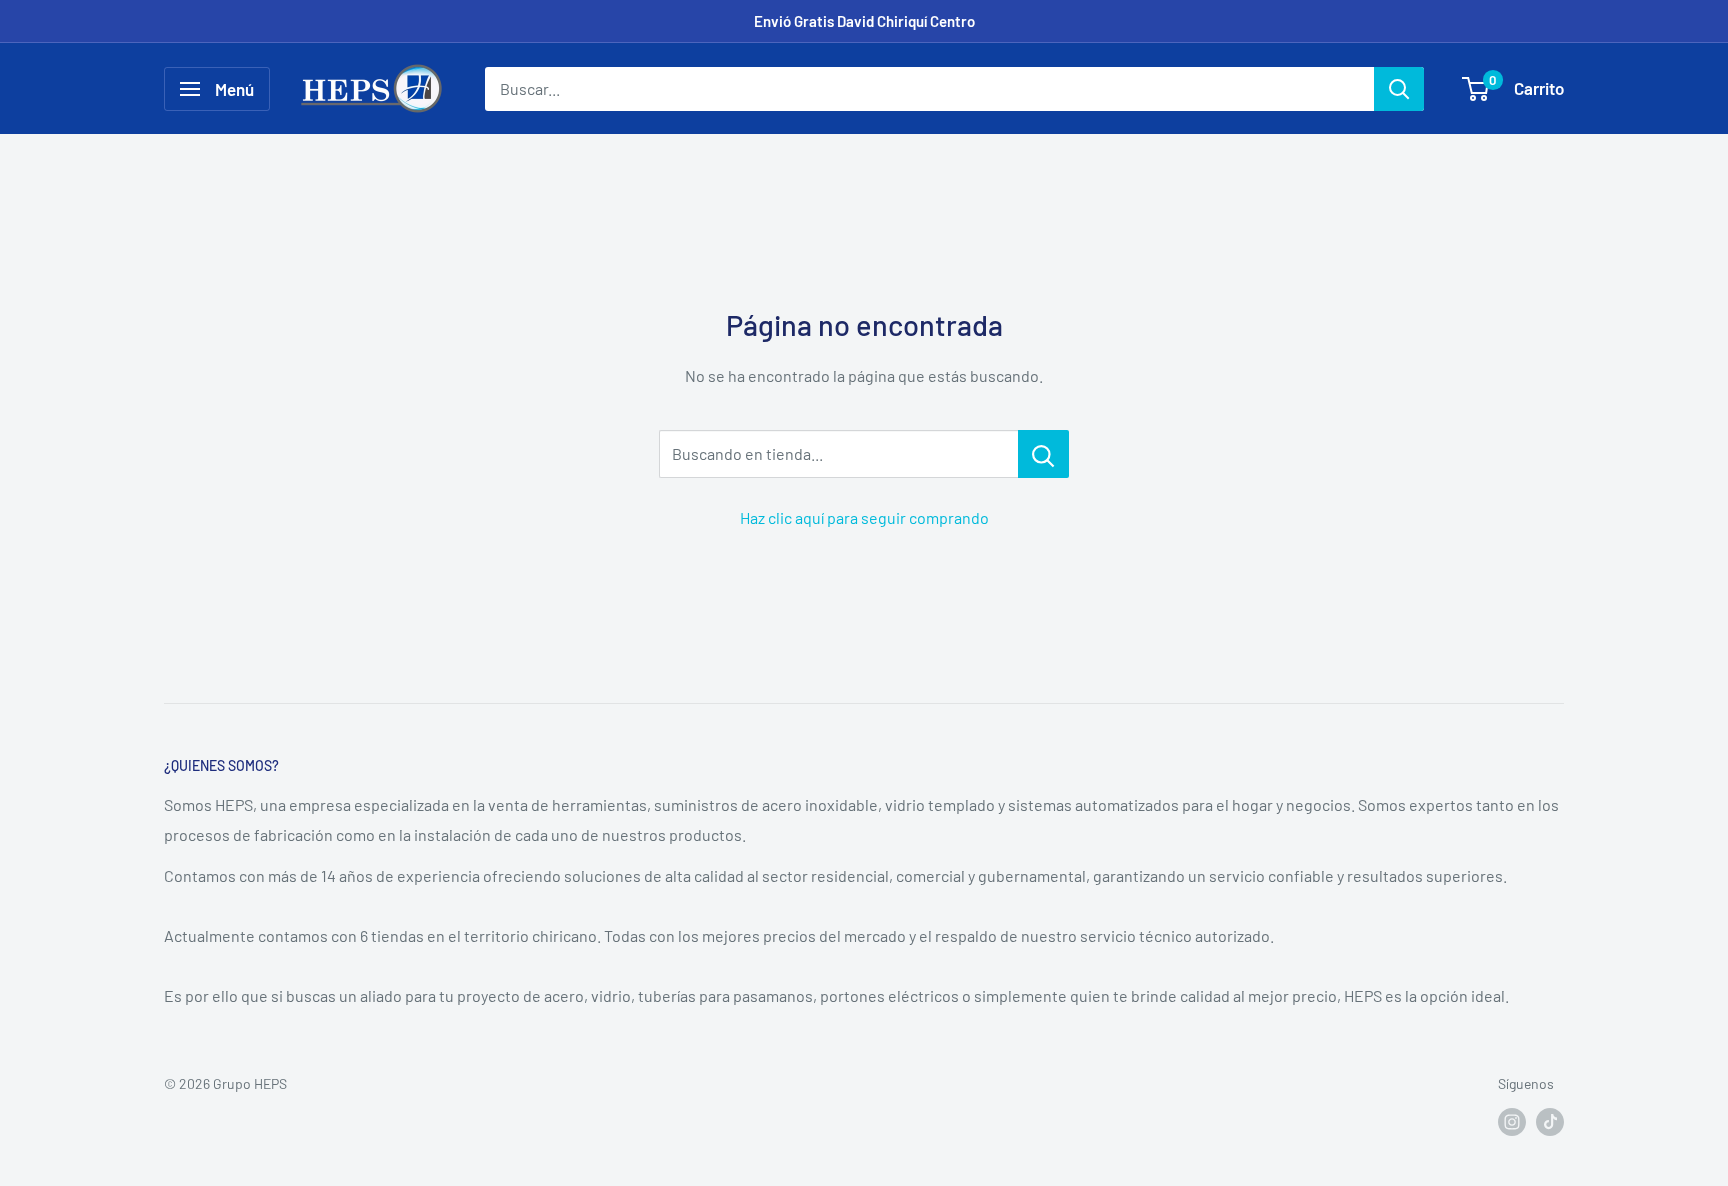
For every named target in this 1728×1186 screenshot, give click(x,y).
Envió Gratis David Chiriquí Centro (864, 21)
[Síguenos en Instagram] (1512, 1122)
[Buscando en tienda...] (1043, 454)
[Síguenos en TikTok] (1550, 1122)
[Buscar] (1399, 89)
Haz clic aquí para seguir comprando (864, 517)
